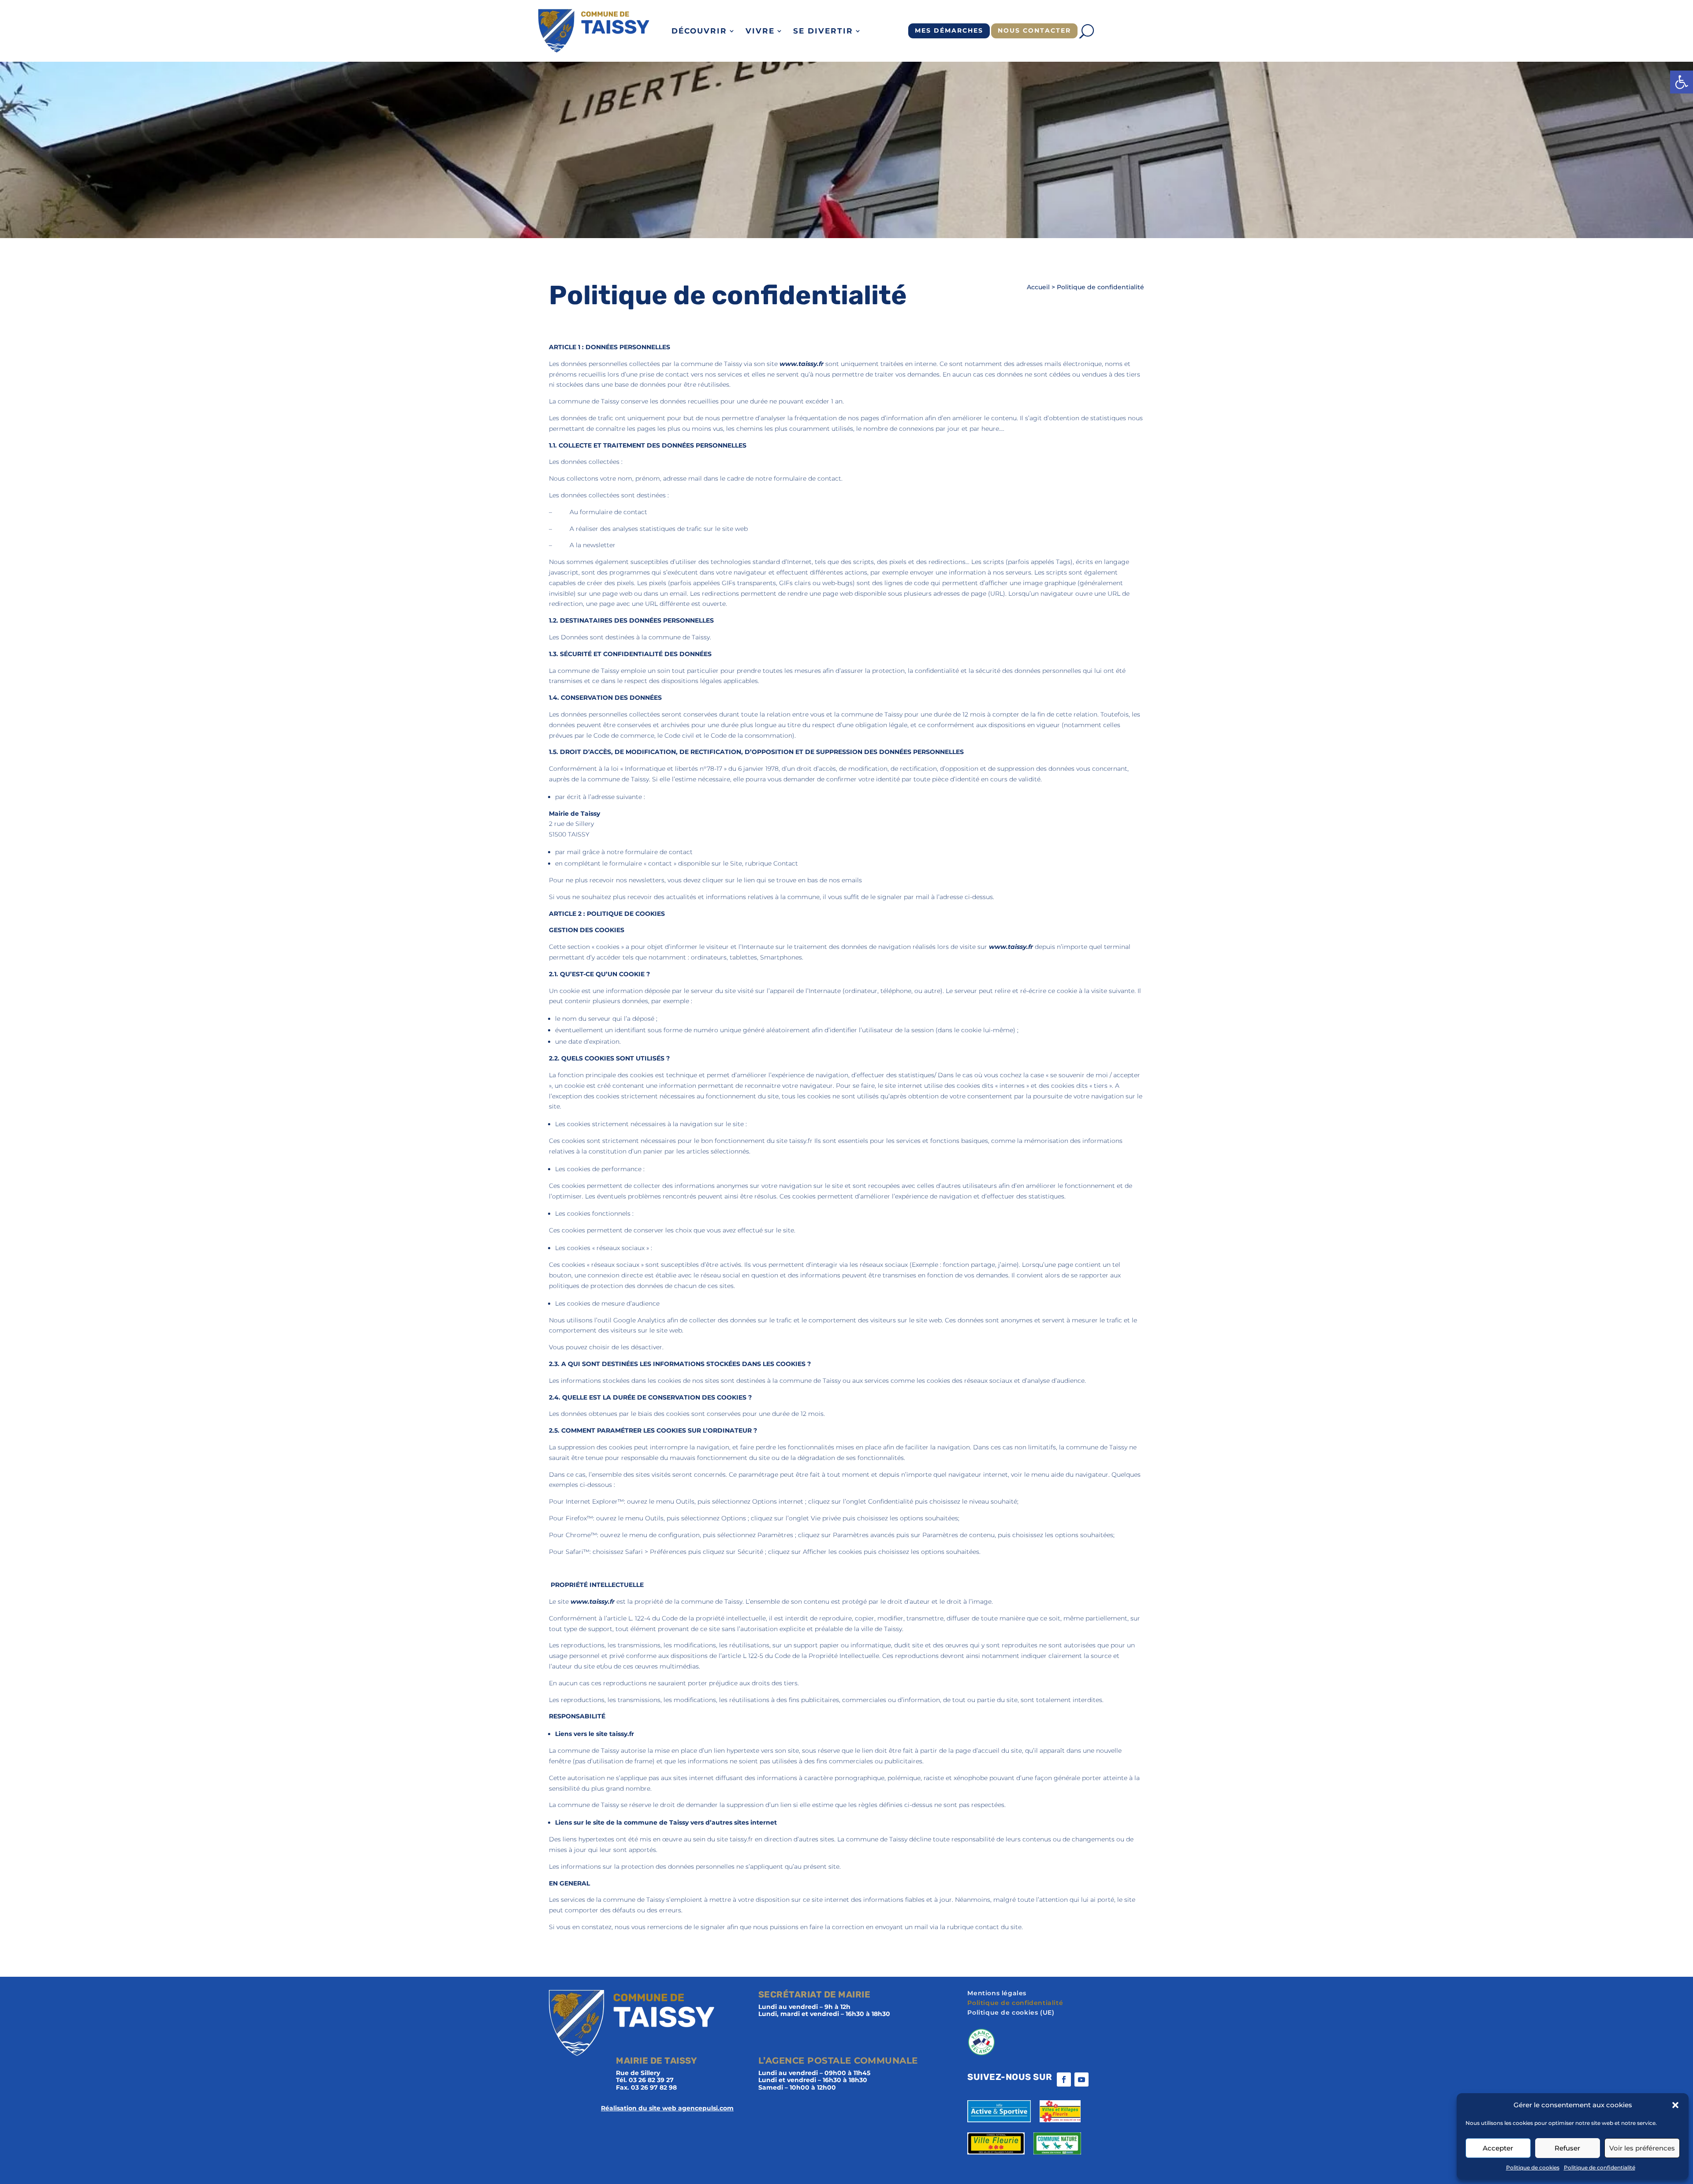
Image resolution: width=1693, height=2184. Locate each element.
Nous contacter (1034, 30)
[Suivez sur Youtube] (1081, 2079)
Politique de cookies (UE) (1011, 2013)
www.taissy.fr (802, 364)
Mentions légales (997, 1994)
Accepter (1498, 2148)
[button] (1682, 82)
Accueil (1038, 287)
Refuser (1567, 2148)
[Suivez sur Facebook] (1064, 2079)
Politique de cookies (1533, 2167)
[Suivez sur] (1099, 2079)
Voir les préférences (1642, 2148)
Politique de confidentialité (1600, 2167)
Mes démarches (949, 30)
